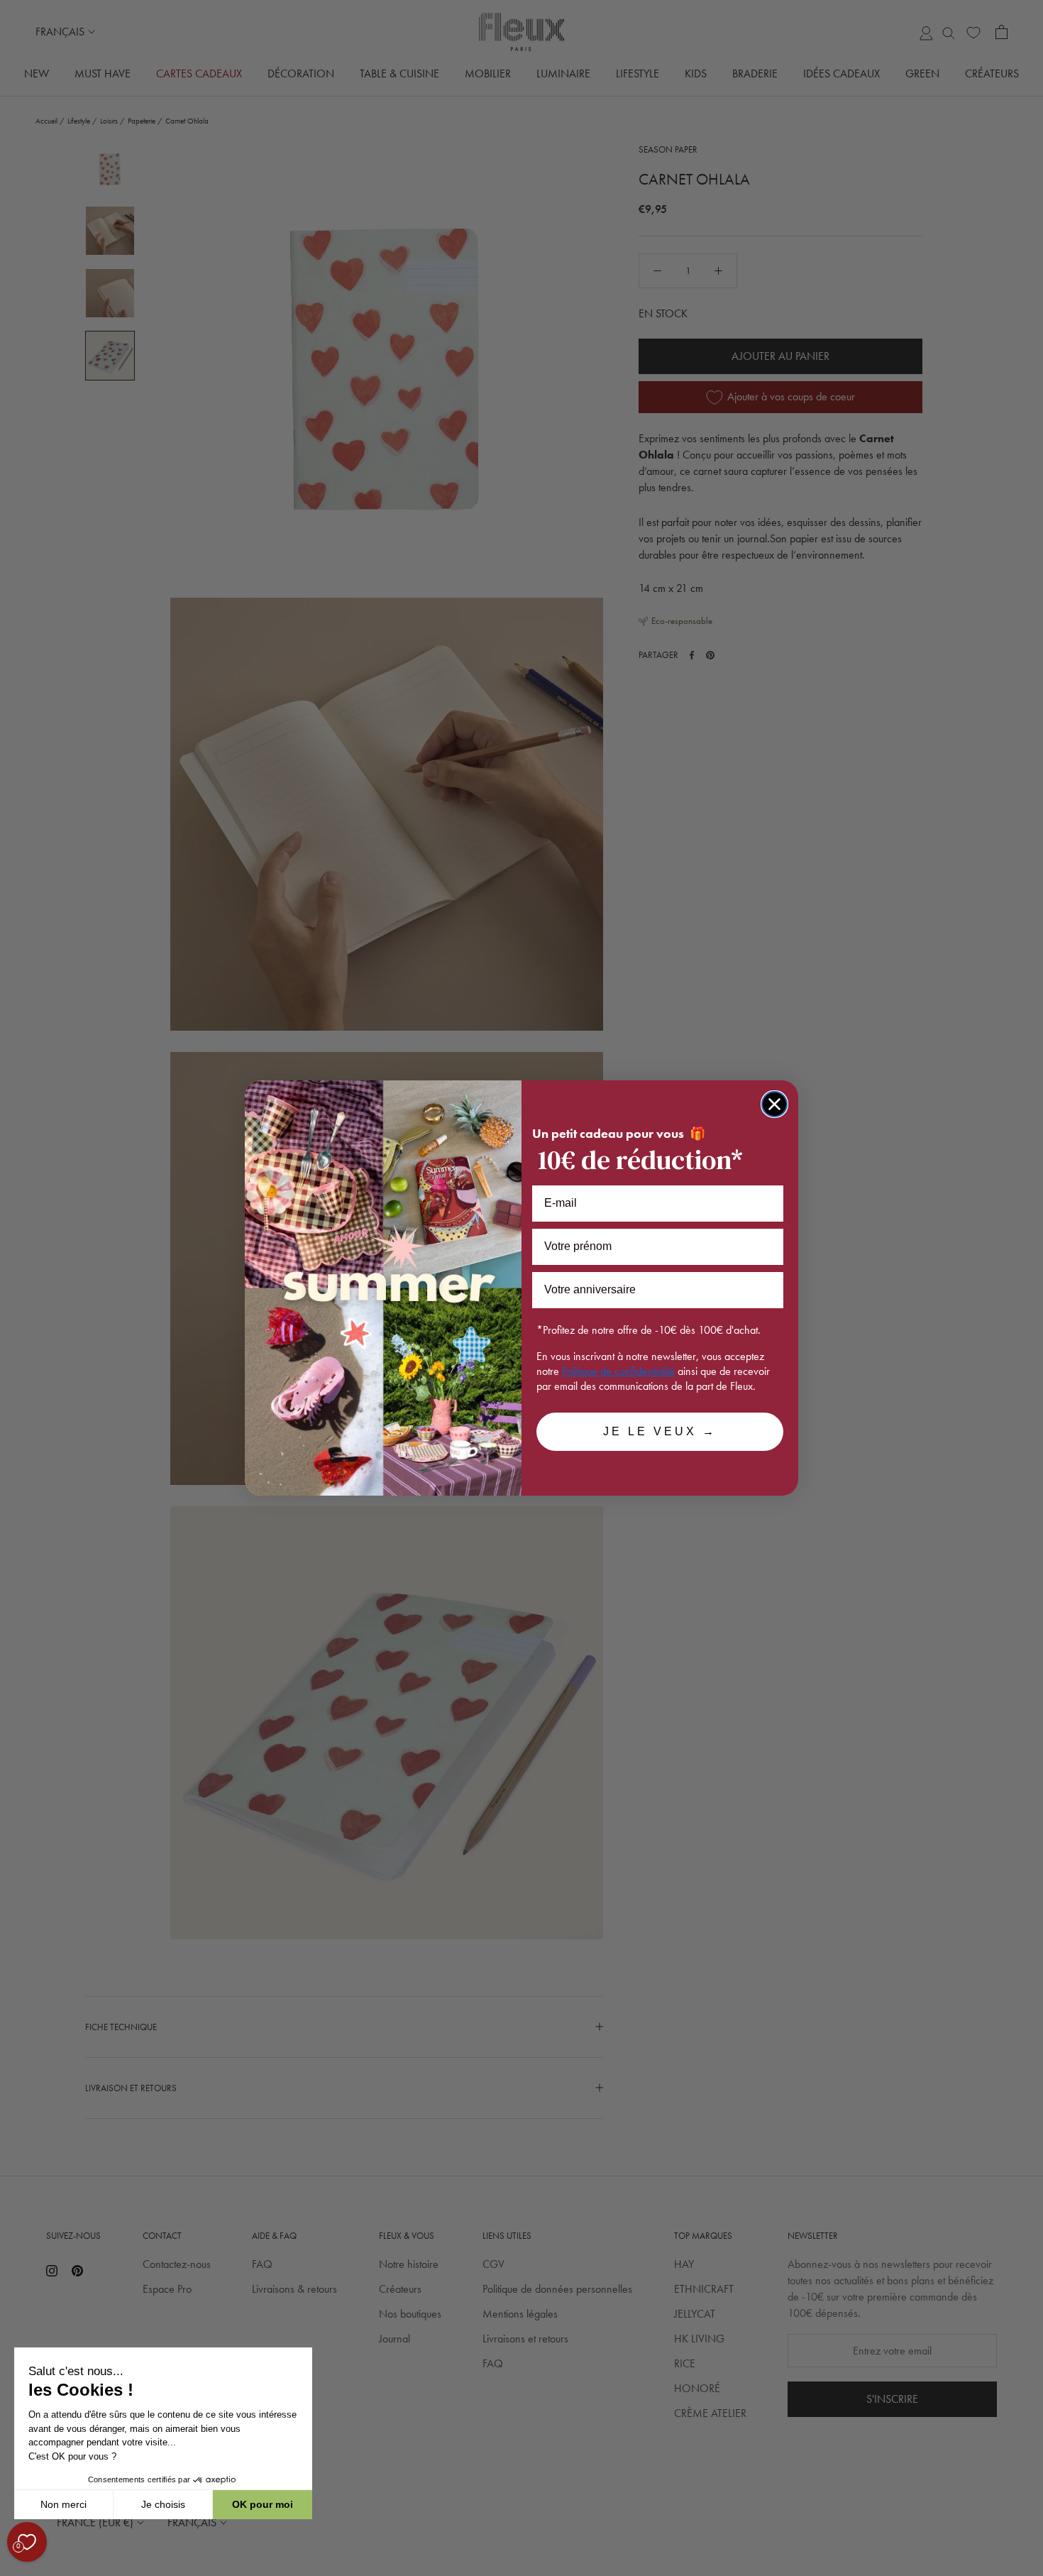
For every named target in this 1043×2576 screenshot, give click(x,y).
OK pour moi (263, 2504)
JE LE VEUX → (660, 1431)
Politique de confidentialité (618, 1371)
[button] (13, 2568)
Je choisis (163, 2504)
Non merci (64, 2504)
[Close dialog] (774, 1104)
